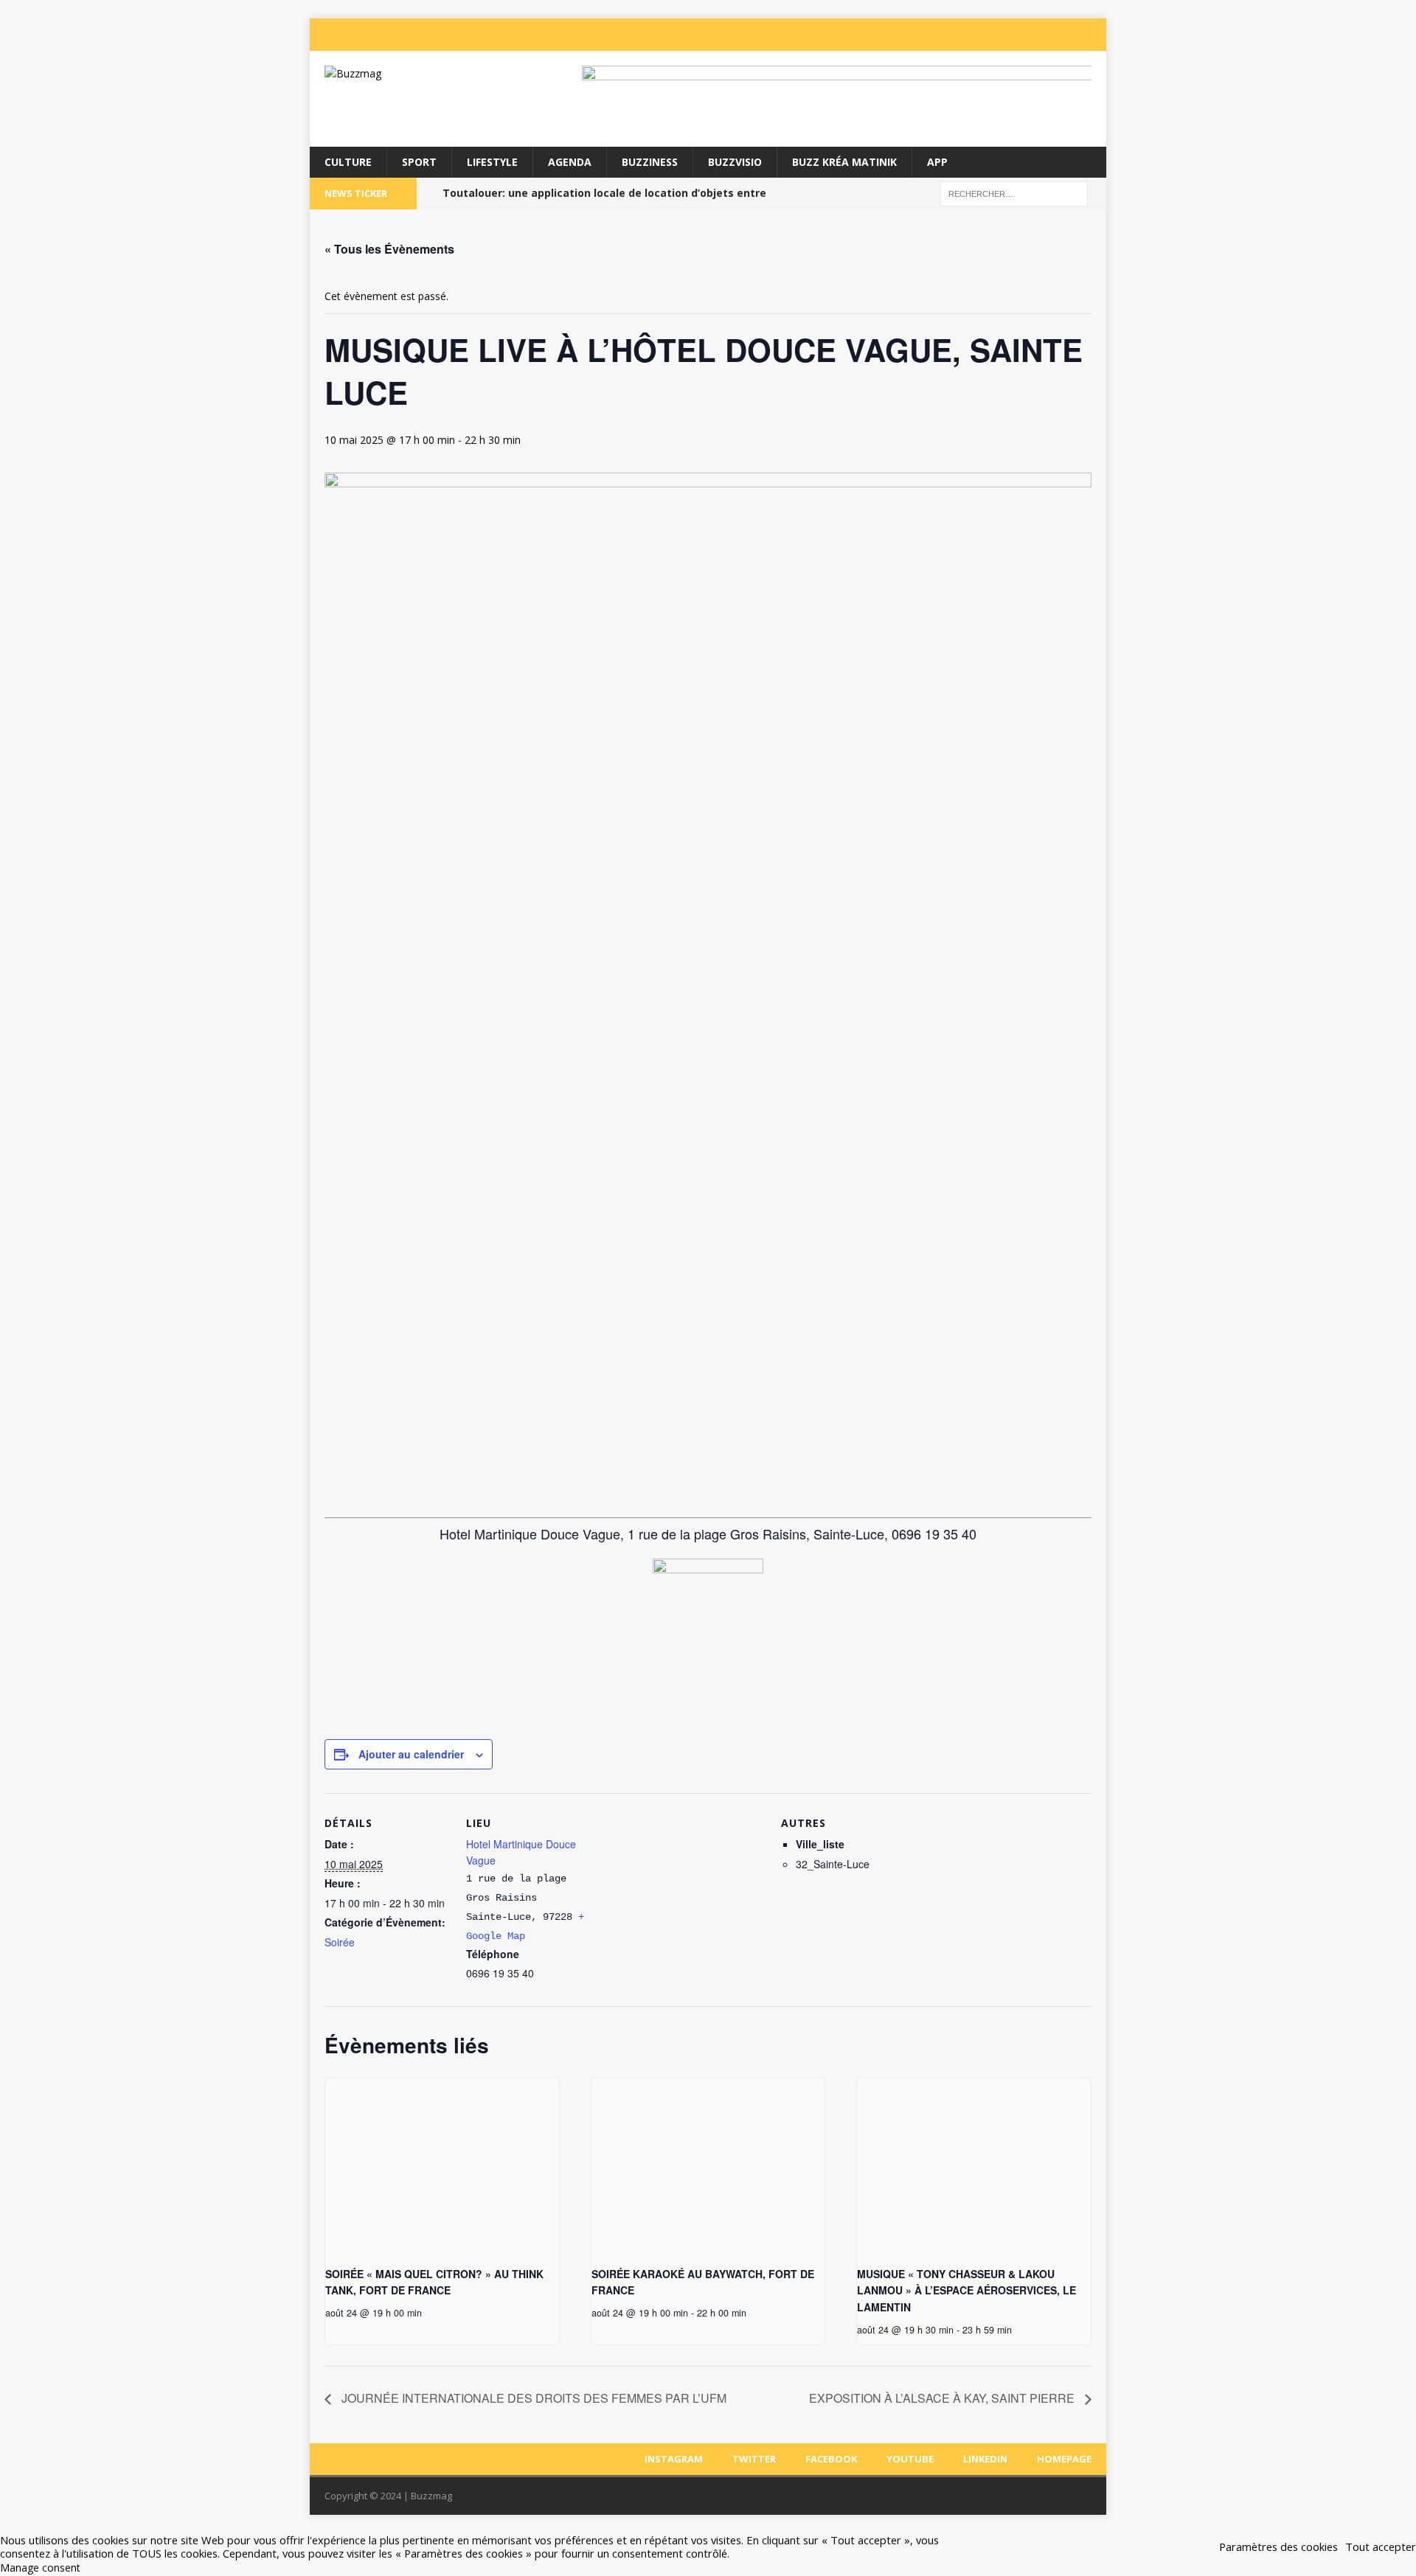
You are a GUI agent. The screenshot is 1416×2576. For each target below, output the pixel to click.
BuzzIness (650, 162)
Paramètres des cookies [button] (1278, 2547)
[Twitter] (975, 35)
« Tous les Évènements (389, 249)
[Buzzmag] (436, 74)
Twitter (754, 2459)
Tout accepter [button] (1381, 2547)
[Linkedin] (1063, 35)
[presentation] (442, 2166)
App (937, 162)
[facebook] (1004, 35)
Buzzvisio (735, 162)
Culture (348, 162)
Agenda (570, 162)
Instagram (674, 2459)
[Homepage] (1093, 35)
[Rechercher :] (1014, 193)
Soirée (340, 1942)
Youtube (910, 2459)
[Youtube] (1034, 35)
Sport (419, 162)
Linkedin (985, 2459)
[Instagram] (945, 35)
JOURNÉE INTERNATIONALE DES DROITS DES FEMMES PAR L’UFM (532, 2398)
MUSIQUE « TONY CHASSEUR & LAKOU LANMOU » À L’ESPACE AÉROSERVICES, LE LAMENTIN (966, 2290)
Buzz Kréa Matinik (844, 162)
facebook (831, 2459)
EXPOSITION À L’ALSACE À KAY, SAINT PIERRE (943, 2398)
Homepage (1064, 2459)
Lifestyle (492, 162)
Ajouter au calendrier (411, 1754)
